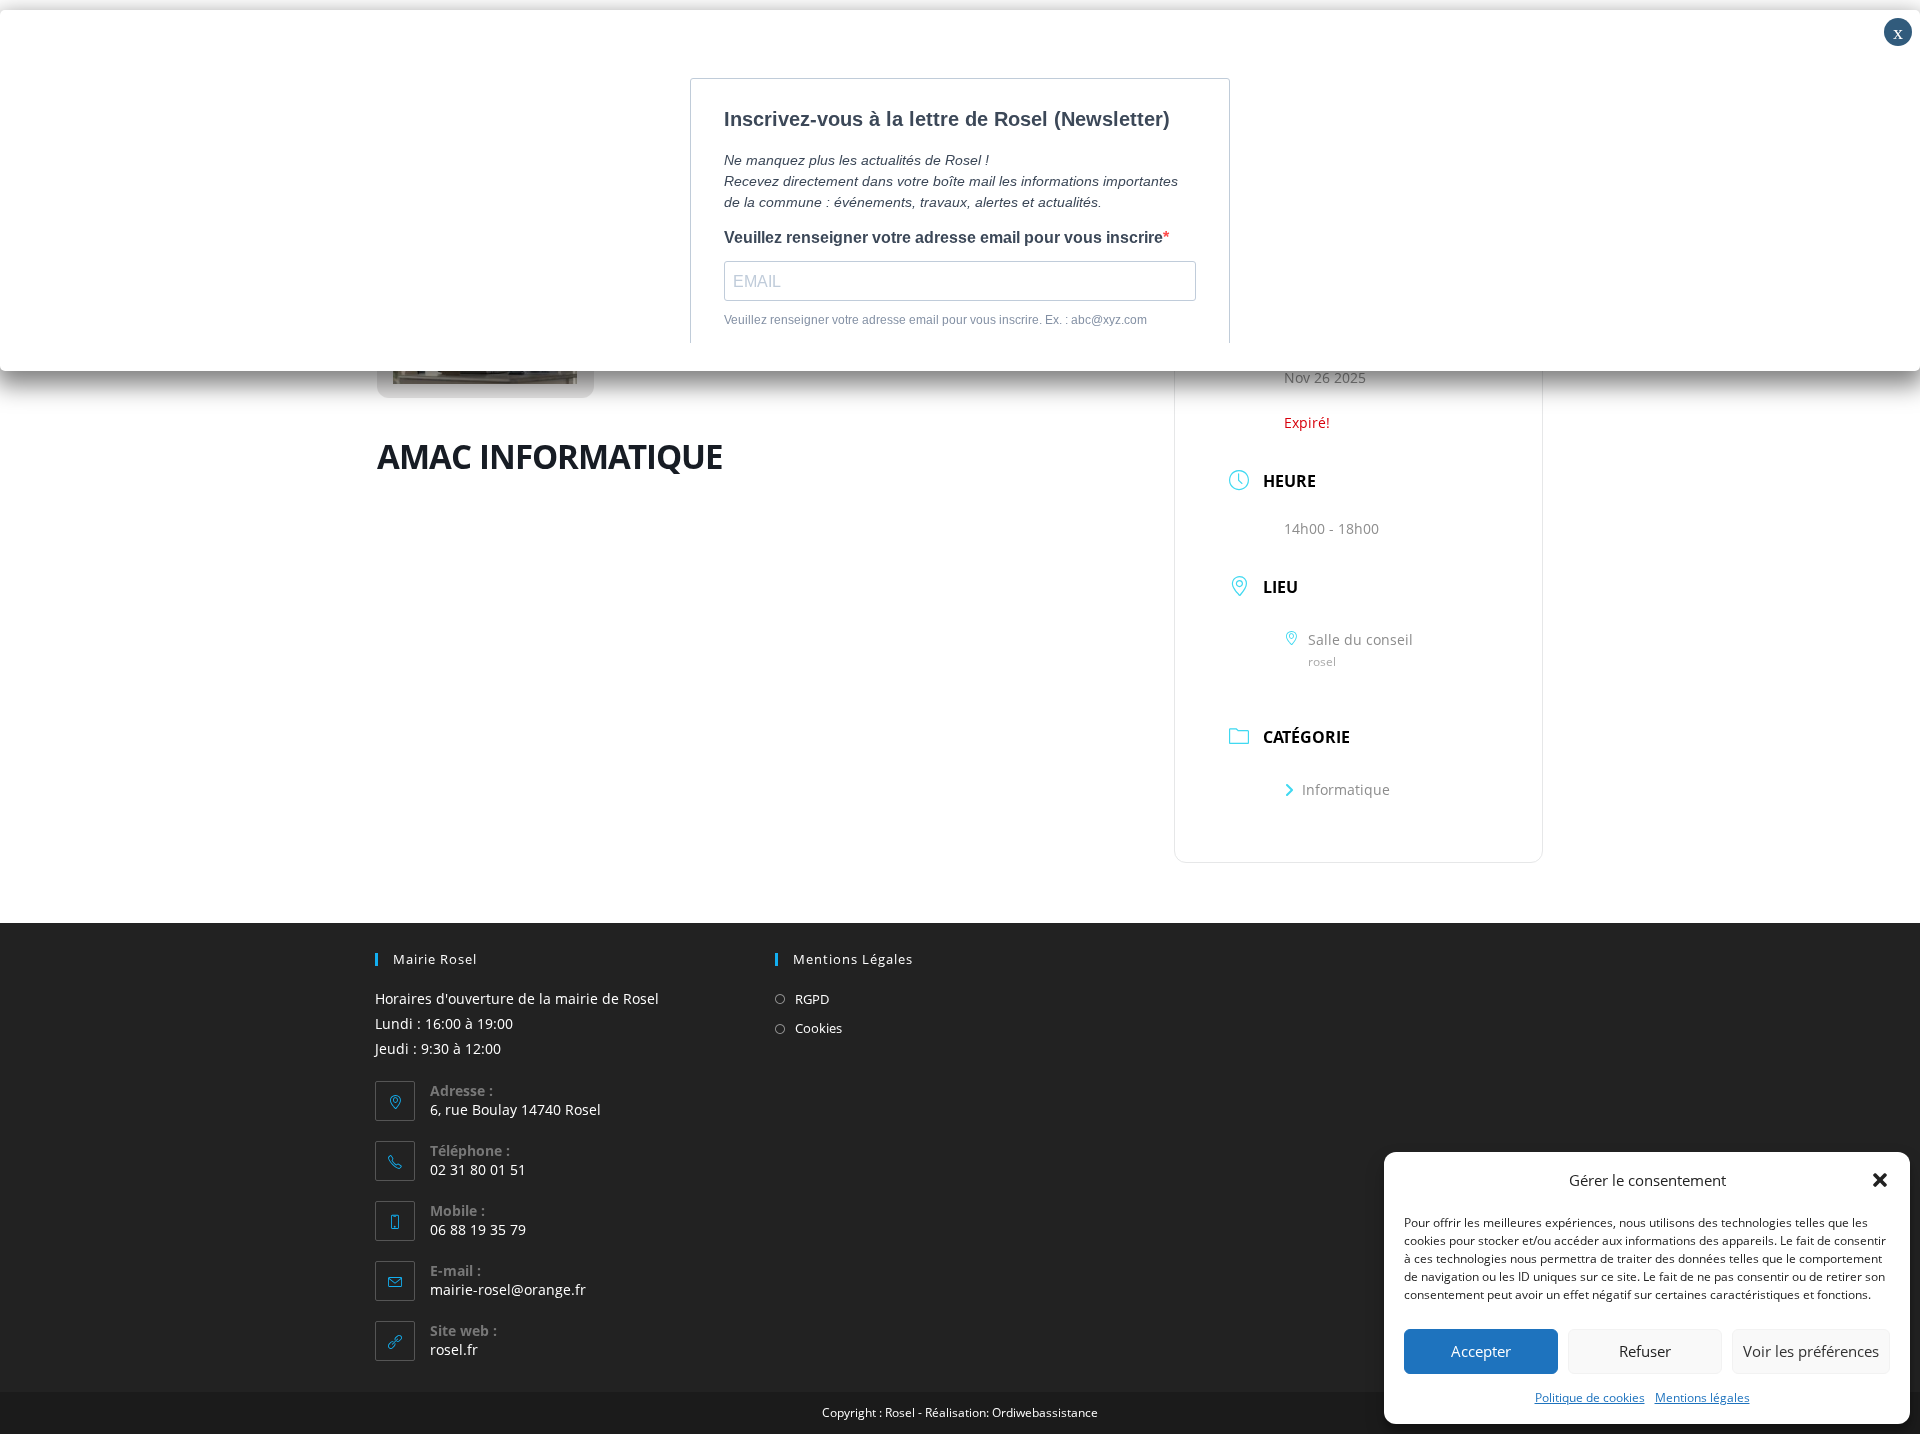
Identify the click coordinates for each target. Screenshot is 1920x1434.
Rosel (900, 1412)
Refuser (1645, 1351)
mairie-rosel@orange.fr (508, 1289)
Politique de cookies (1590, 1397)
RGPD (812, 999)
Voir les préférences (1811, 1351)
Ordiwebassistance (1045, 1412)
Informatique (1346, 789)
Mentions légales (1702, 1397)
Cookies (818, 1028)
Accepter (1481, 1351)
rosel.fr (454, 1349)
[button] (1880, 1180)
